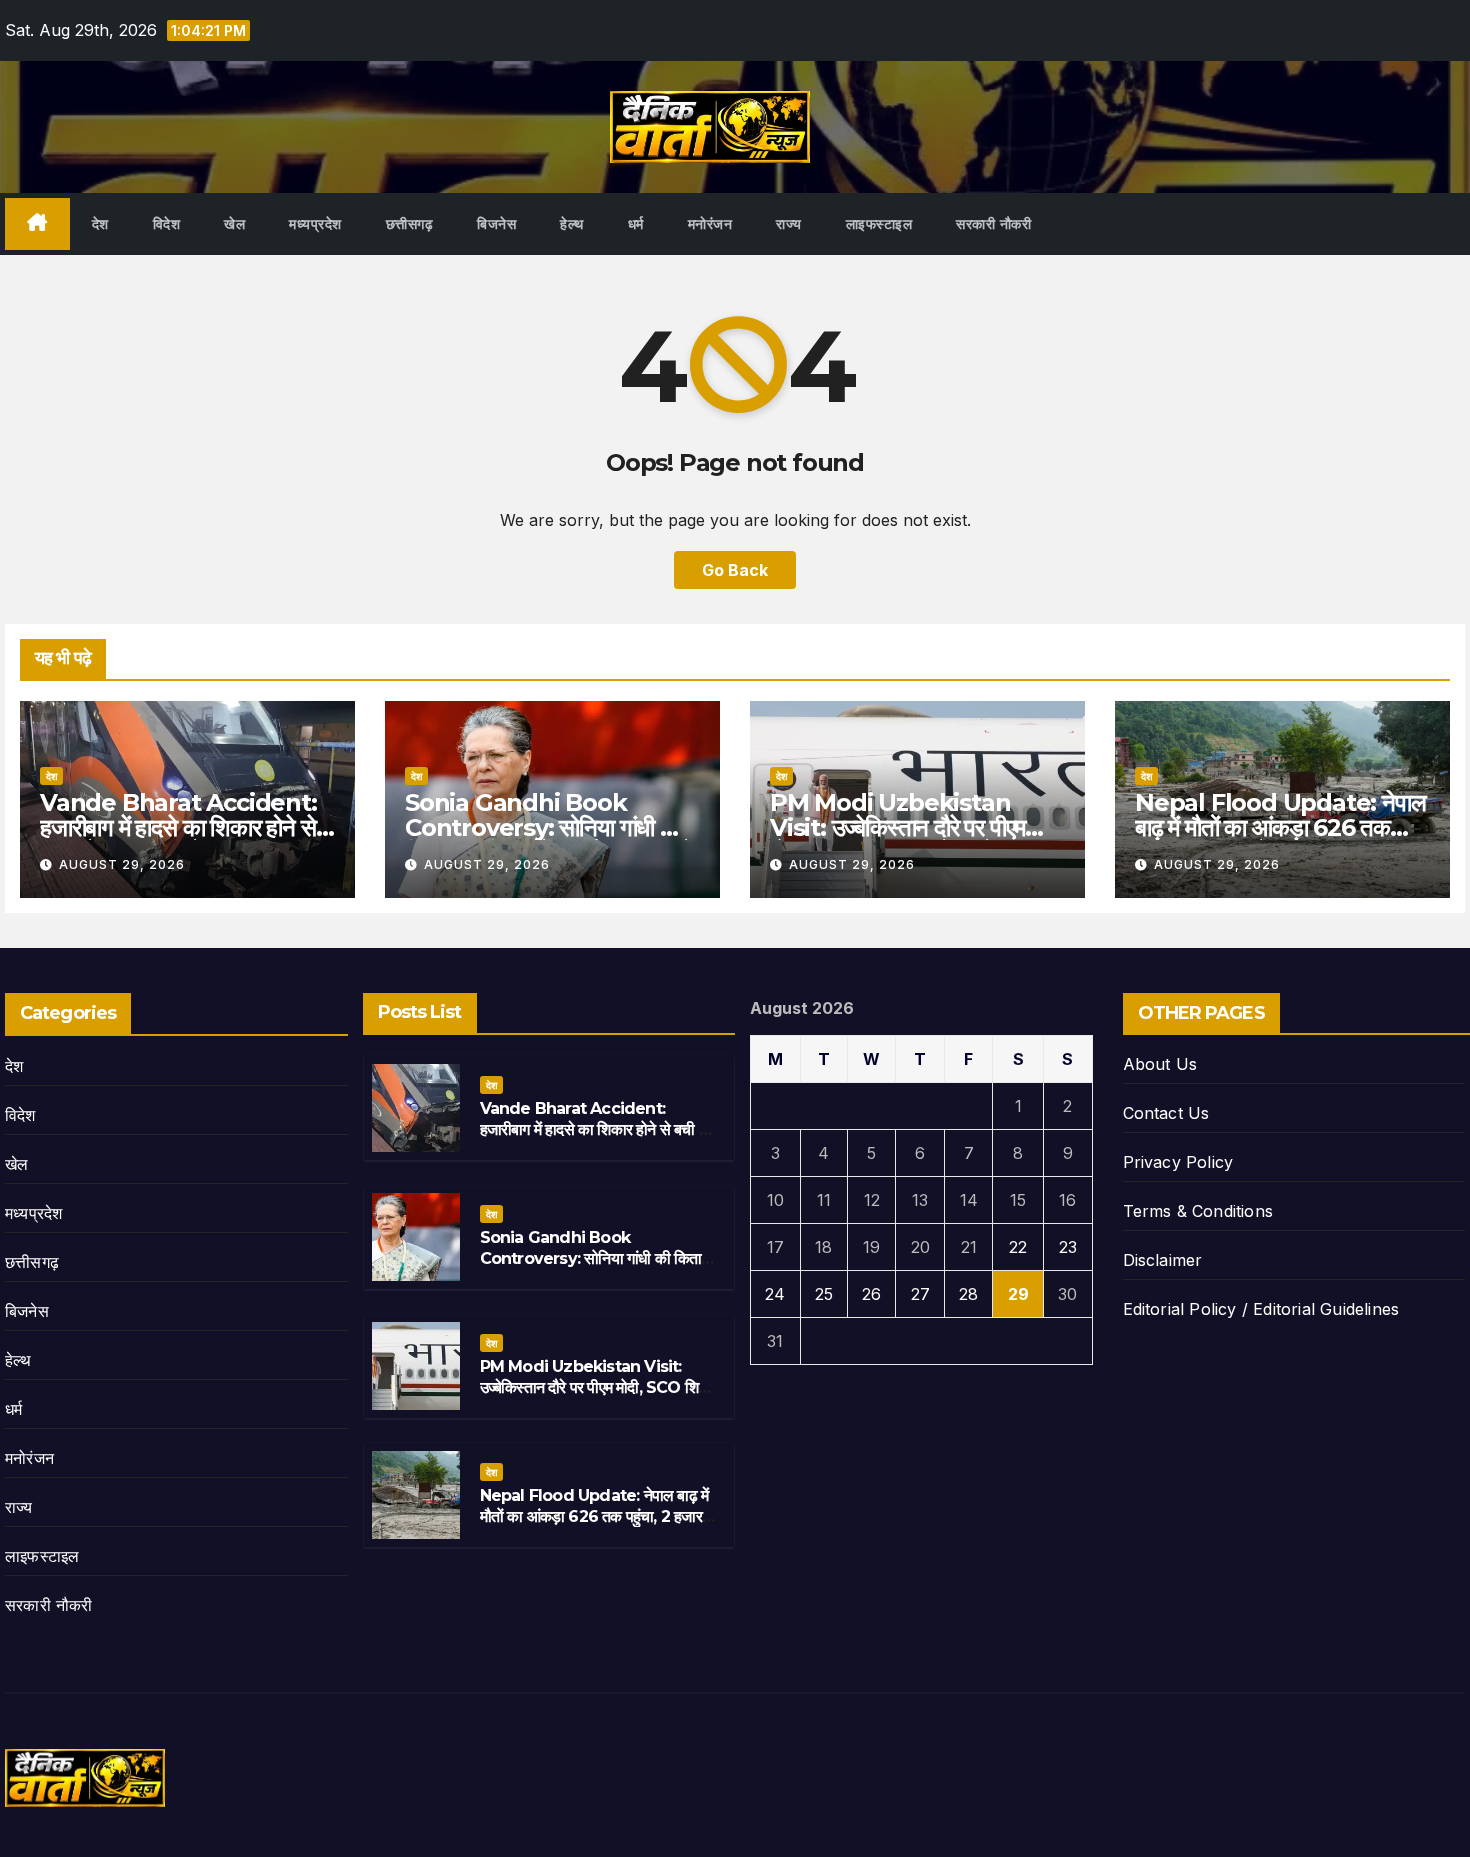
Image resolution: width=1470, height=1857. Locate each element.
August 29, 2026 (122, 864)
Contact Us (1166, 1113)
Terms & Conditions (1198, 1211)
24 (775, 1294)
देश (100, 224)
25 (824, 1294)
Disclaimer (1163, 1260)
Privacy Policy (1178, 1162)
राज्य (789, 224)
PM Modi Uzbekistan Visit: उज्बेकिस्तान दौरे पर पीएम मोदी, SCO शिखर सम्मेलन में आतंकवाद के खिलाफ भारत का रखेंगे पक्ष (598, 1397)
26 (871, 1294)
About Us (1160, 1064)
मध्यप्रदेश (315, 224)
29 (1018, 1294)
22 (1018, 1247)
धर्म (636, 224)
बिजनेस (496, 224)
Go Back (735, 570)
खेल (234, 224)
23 (1068, 1247)
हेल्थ (572, 224)
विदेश (167, 224)
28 (968, 1294)
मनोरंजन (710, 224)
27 (920, 1294)
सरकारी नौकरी (993, 224)
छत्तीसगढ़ (410, 224)
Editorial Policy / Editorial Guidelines (1261, 1309)
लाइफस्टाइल (879, 224)
